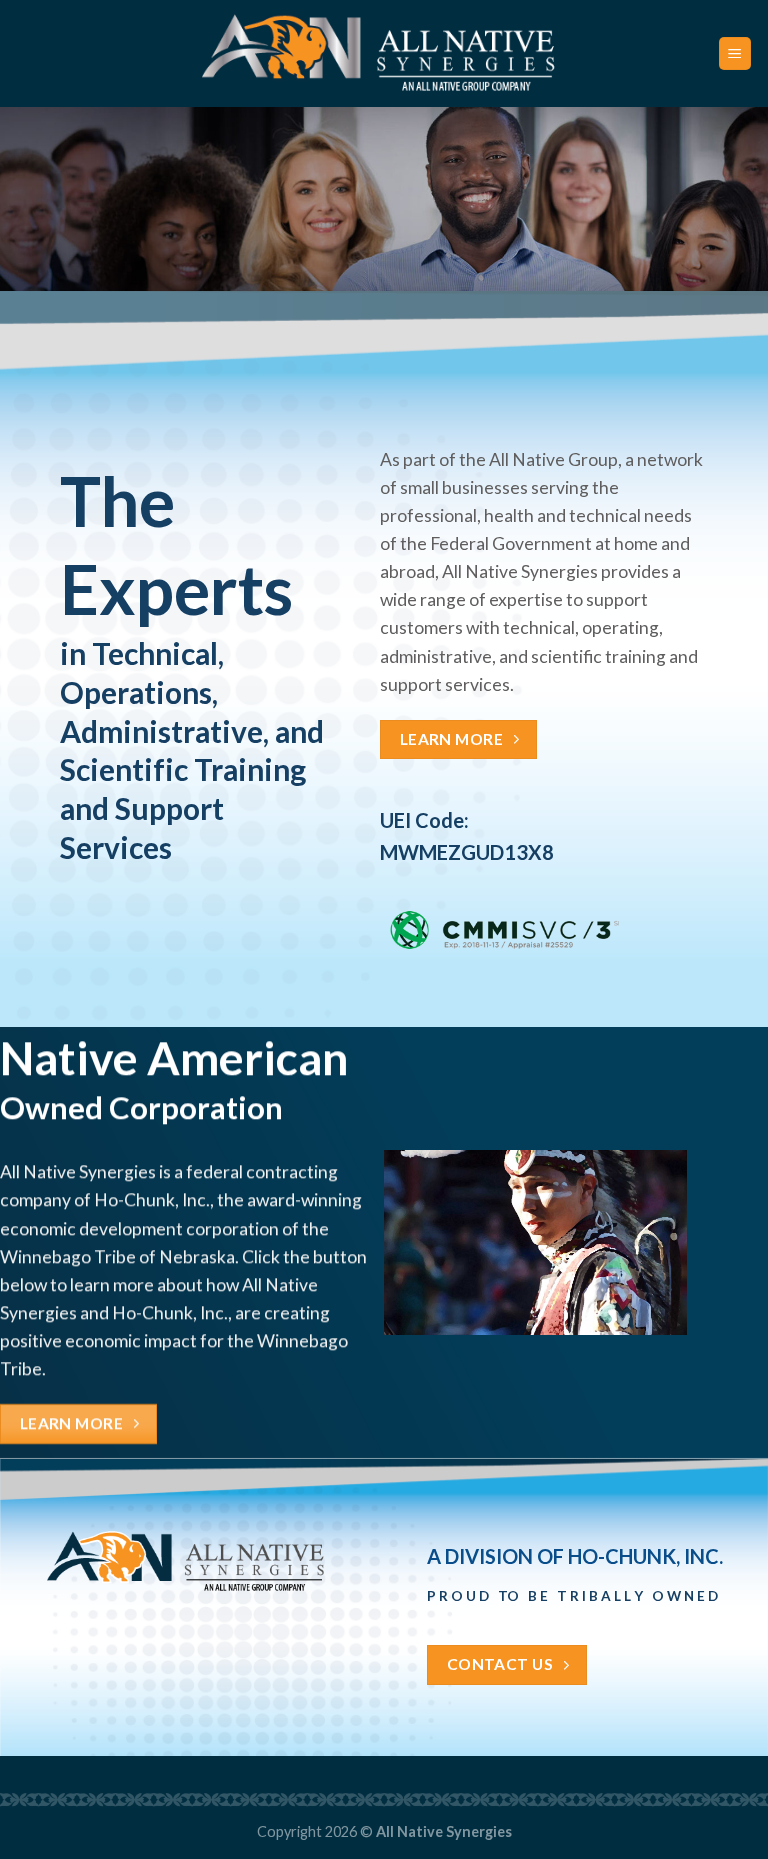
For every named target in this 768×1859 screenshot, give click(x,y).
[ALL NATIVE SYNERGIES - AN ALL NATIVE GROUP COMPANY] (384, 53)
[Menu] (735, 53)
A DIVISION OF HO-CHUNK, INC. (575, 1556)
